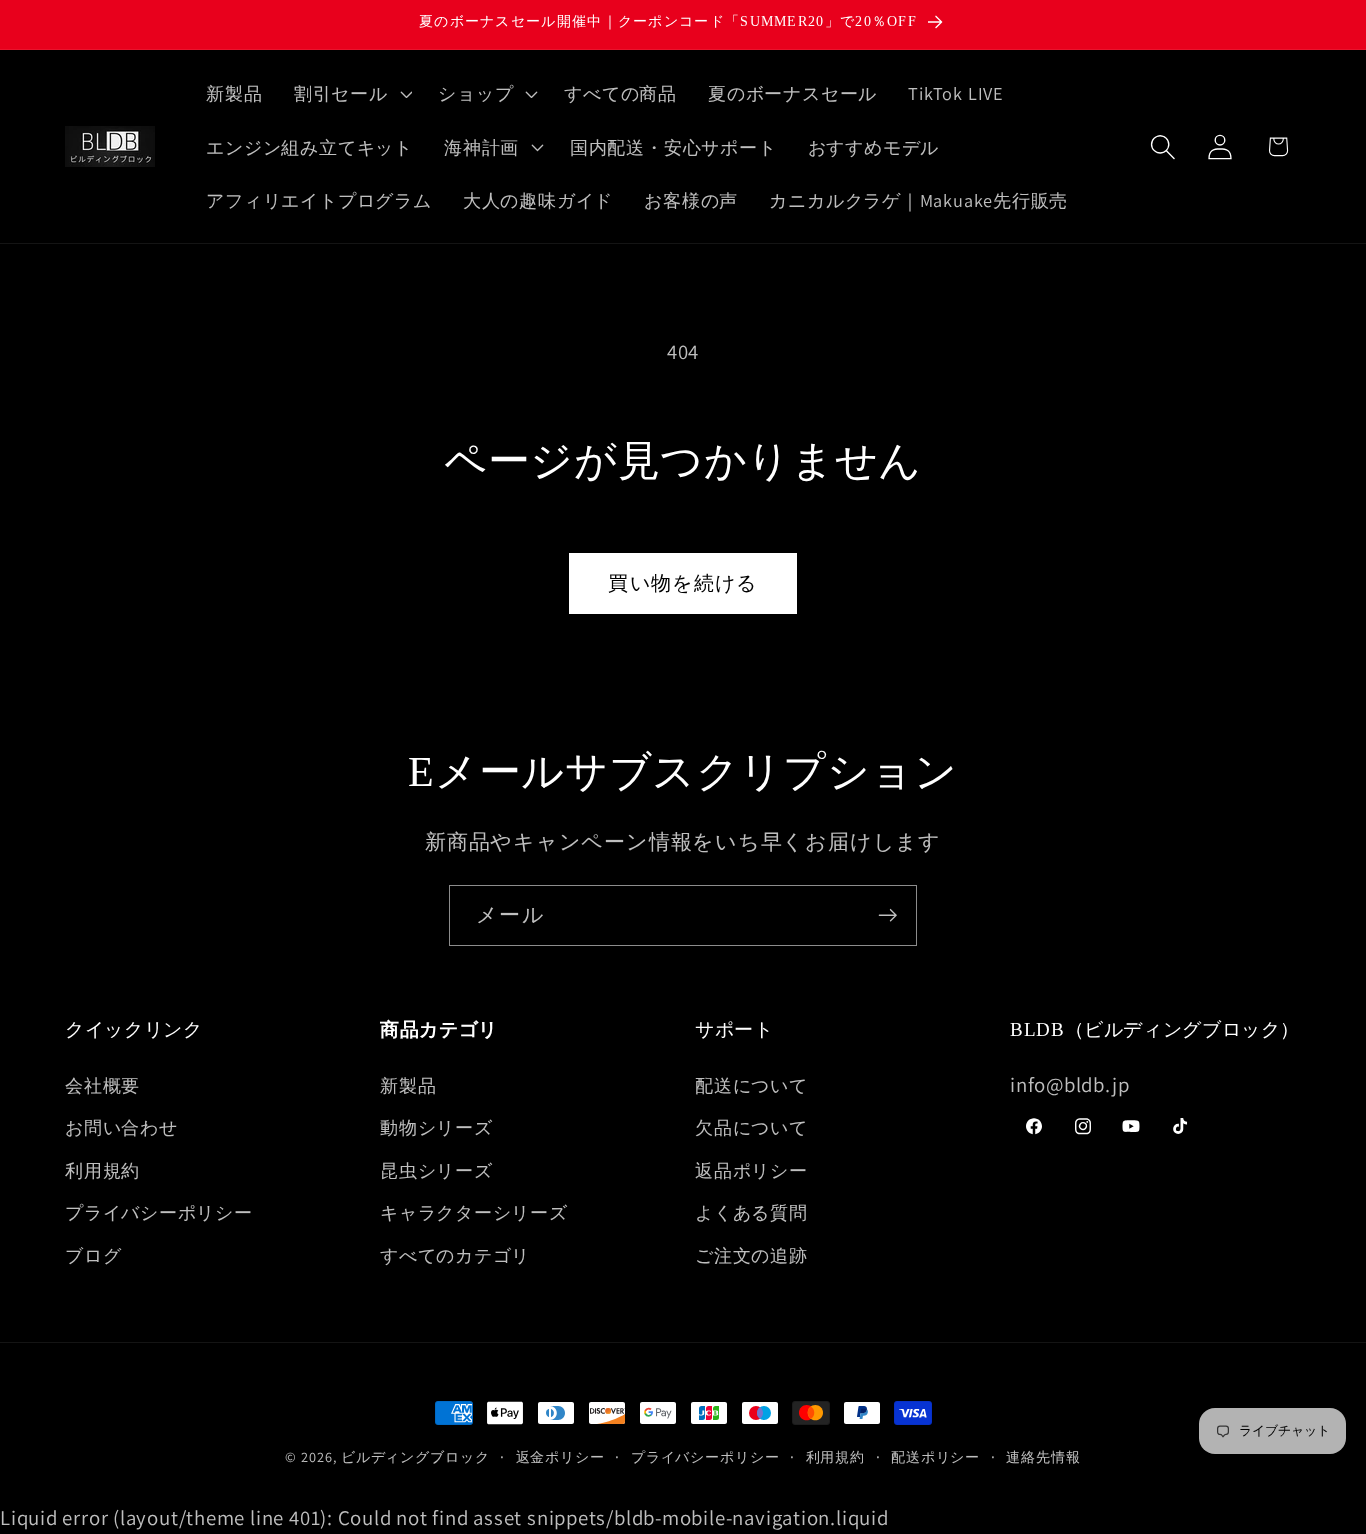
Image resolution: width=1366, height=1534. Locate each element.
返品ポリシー (751, 1170)
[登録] (887, 915)
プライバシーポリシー (159, 1212)
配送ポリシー (935, 1456)
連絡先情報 (1043, 1456)
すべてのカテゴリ (455, 1255)
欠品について (751, 1127)
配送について (751, 1085)
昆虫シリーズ (436, 1170)
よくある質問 (751, 1212)
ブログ (93, 1255)
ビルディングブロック (415, 1456)
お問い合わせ (121, 1127)
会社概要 (102, 1085)
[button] (350, 93)
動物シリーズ (436, 1127)
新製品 (408, 1085)
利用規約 (102, 1170)
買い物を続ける (682, 583)
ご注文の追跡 (751, 1255)
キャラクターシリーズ (474, 1212)
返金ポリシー (560, 1456)
